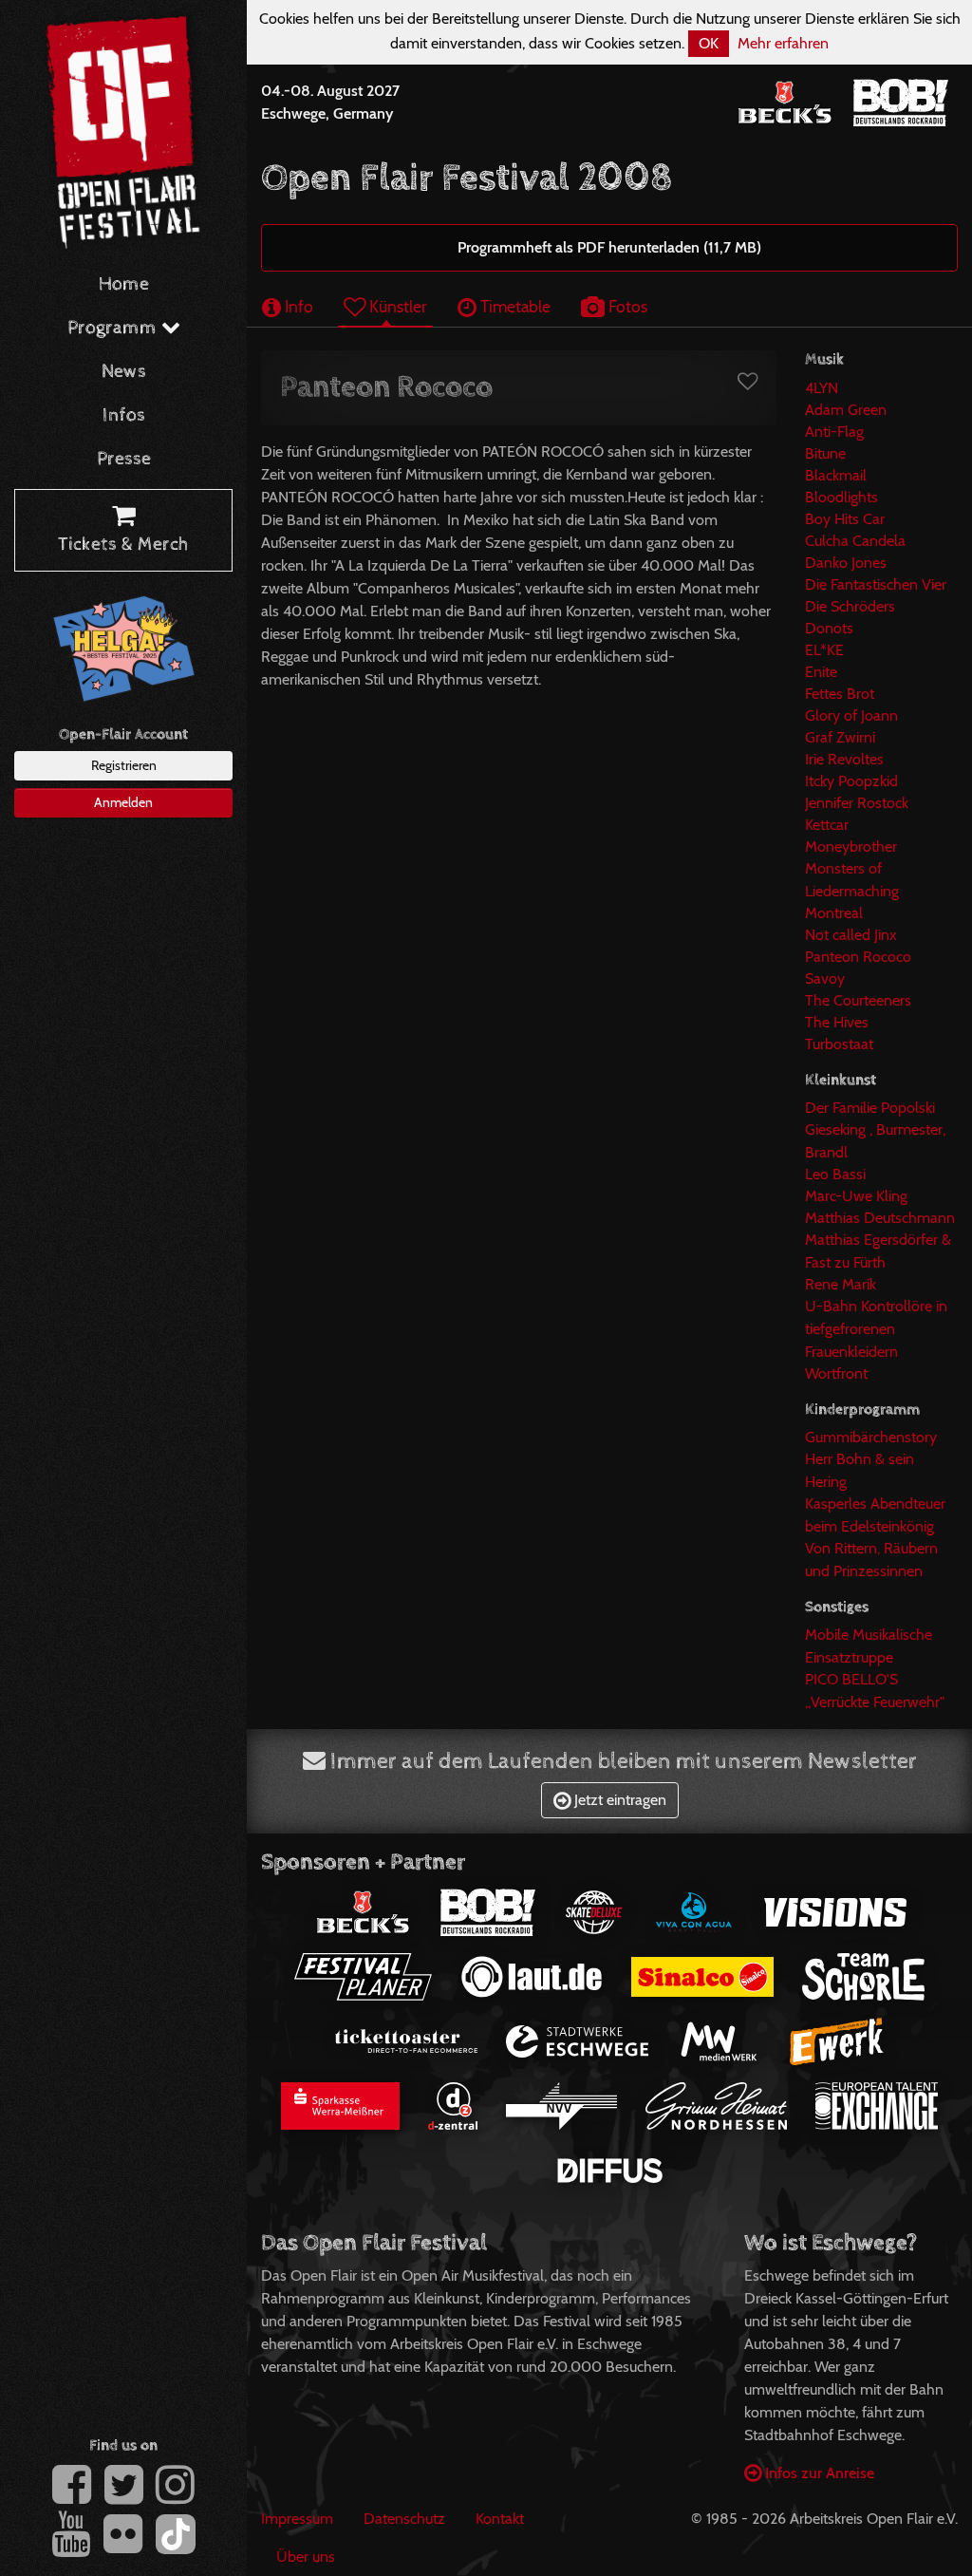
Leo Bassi (835, 1174)
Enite (821, 672)
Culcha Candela (855, 541)
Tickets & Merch (123, 545)
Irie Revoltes (844, 759)
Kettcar (827, 825)
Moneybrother (851, 846)
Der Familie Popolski (870, 1108)
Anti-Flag (834, 432)
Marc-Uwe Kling (856, 1196)
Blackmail (836, 475)
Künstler (396, 306)
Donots (829, 628)
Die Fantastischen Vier (876, 584)
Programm (114, 328)
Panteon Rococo (858, 957)
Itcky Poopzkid (851, 781)
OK (709, 43)
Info (297, 306)
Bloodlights (841, 497)
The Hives (837, 1022)
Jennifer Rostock (857, 803)
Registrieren (124, 765)
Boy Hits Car (845, 519)
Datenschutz (404, 2519)
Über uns (306, 2557)
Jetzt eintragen (618, 1800)
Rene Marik (841, 1284)
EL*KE (824, 650)
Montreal (834, 913)
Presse (124, 459)
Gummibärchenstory (871, 1437)
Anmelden (123, 802)
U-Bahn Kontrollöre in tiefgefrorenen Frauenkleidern (876, 1329)
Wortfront (836, 1373)
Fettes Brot (840, 694)
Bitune (825, 453)
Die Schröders (850, 606)
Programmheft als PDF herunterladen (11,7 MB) (609, 247)
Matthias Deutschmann (880, 1218)
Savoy (825, 978)
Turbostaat (839, 1044)
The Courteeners (858, 1000)
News (124, 372)
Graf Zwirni (840, 737)
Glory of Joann (851, 715)
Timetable (514, 306)
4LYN (822, 388)
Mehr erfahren (783, 43)
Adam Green (846, 410)
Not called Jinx (851, 935)
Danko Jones (846, 563)
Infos (124, 415)
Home (124, 284)
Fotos (626, 306)
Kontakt (500, 2519)
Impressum (297, 2519)
